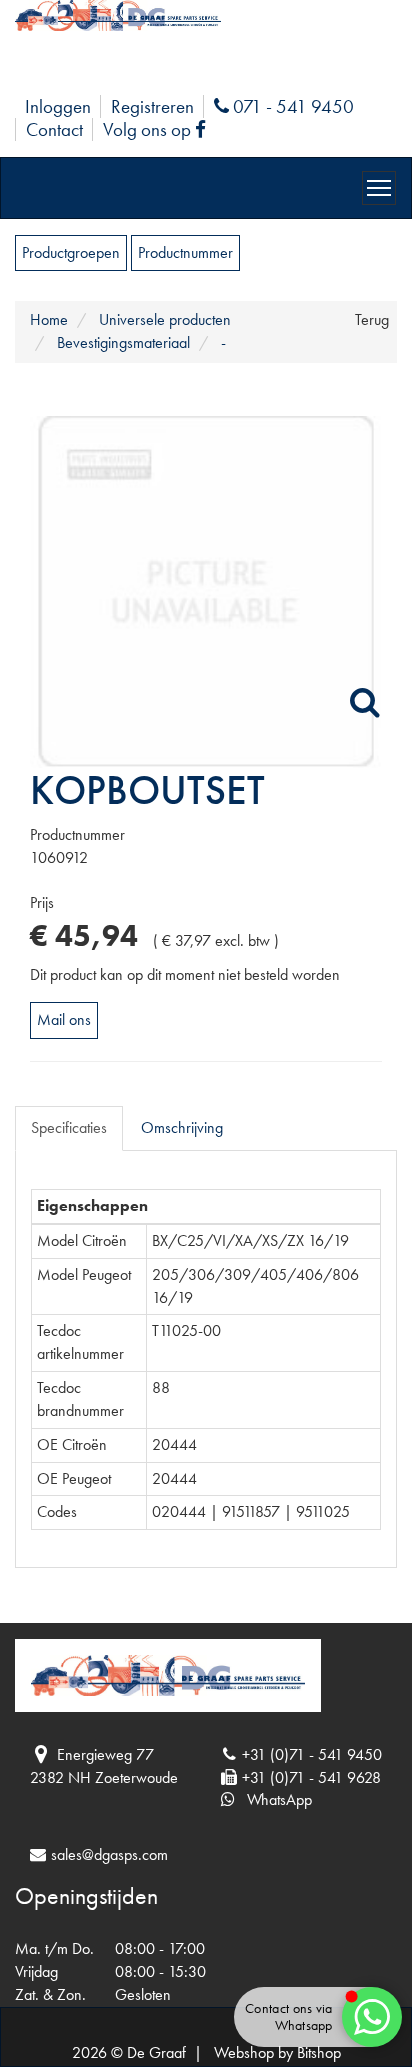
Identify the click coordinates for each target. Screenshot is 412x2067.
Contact (54, 129)
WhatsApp (273, 1799)
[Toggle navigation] (379, 188)
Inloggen (58, 106)
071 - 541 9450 (291, 106)
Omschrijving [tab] (182, 1127)
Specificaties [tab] (69, 1127)
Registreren (152, 106)
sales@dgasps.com (109, 1854)
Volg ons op (159, 129)
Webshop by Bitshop (277, 2052)
